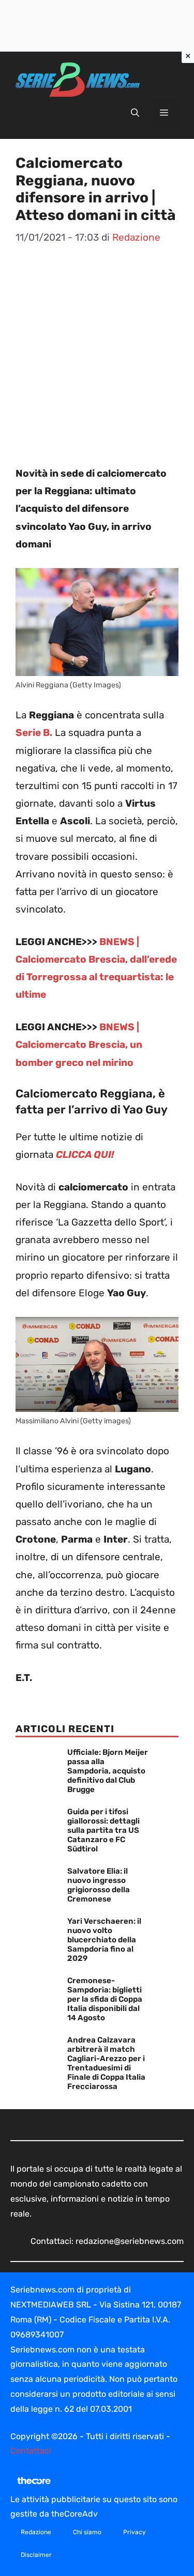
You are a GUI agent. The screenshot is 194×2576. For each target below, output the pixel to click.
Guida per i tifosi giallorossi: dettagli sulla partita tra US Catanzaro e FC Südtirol (103, 1830)
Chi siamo (87, 2532)
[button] (135, 113)
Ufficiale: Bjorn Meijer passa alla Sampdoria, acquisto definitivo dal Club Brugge (108, 1771)
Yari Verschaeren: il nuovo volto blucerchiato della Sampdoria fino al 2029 (104, 1940)
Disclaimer (36, 2555)
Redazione (36, 2532)
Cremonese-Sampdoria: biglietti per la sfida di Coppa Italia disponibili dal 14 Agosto (105, 1999)
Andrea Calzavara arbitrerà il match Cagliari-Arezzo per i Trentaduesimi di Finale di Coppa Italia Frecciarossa (106, 2063)
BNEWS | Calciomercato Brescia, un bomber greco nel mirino (79, 1044)
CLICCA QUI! (85, 1155)
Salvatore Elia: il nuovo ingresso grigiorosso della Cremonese (99, 1885)
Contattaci (31, 2451)
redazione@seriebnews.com (130, 2241)
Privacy (135, 2532)
